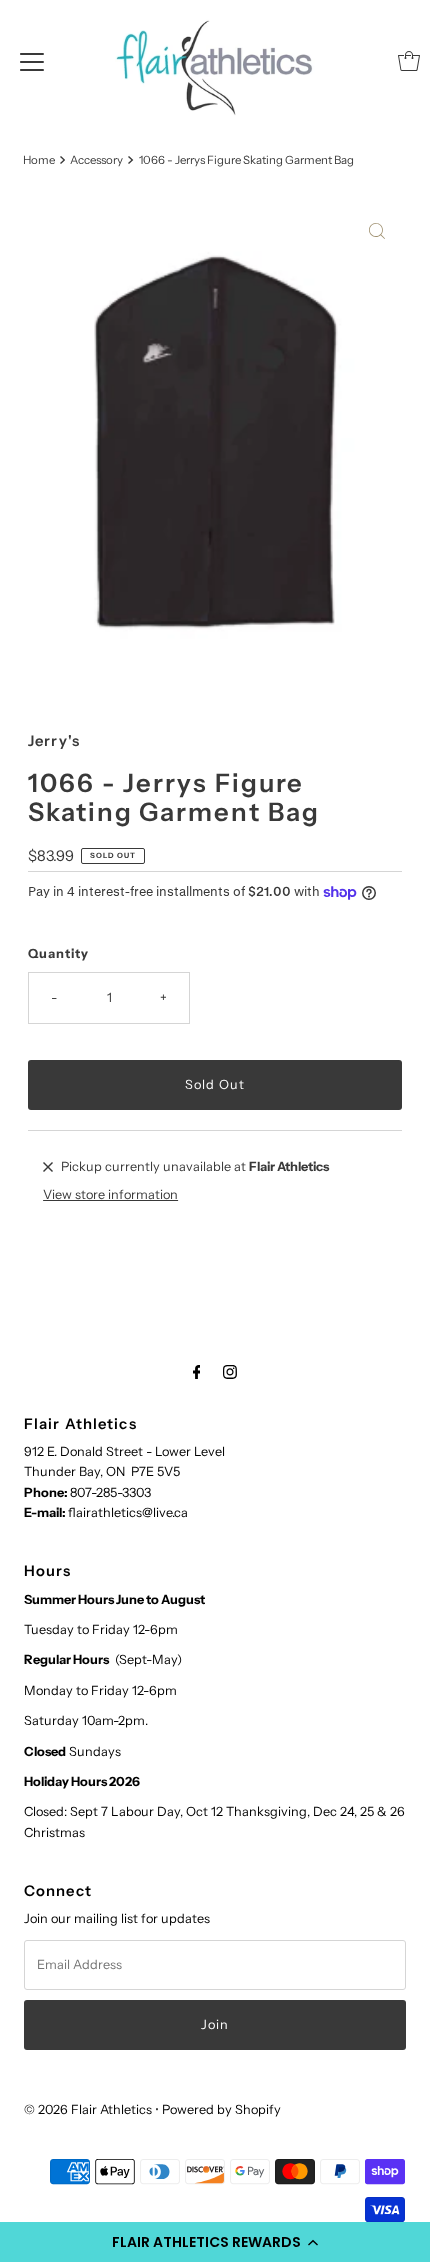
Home (39, 160)
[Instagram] (230, 1372)
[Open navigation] (32, 61)
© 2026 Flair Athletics (88, 2109)
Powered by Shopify (221, 2109)
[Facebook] (197, 1372)
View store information (110, 1194)
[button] (215, 2242)
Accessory (96, 160)
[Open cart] (409, 61)
